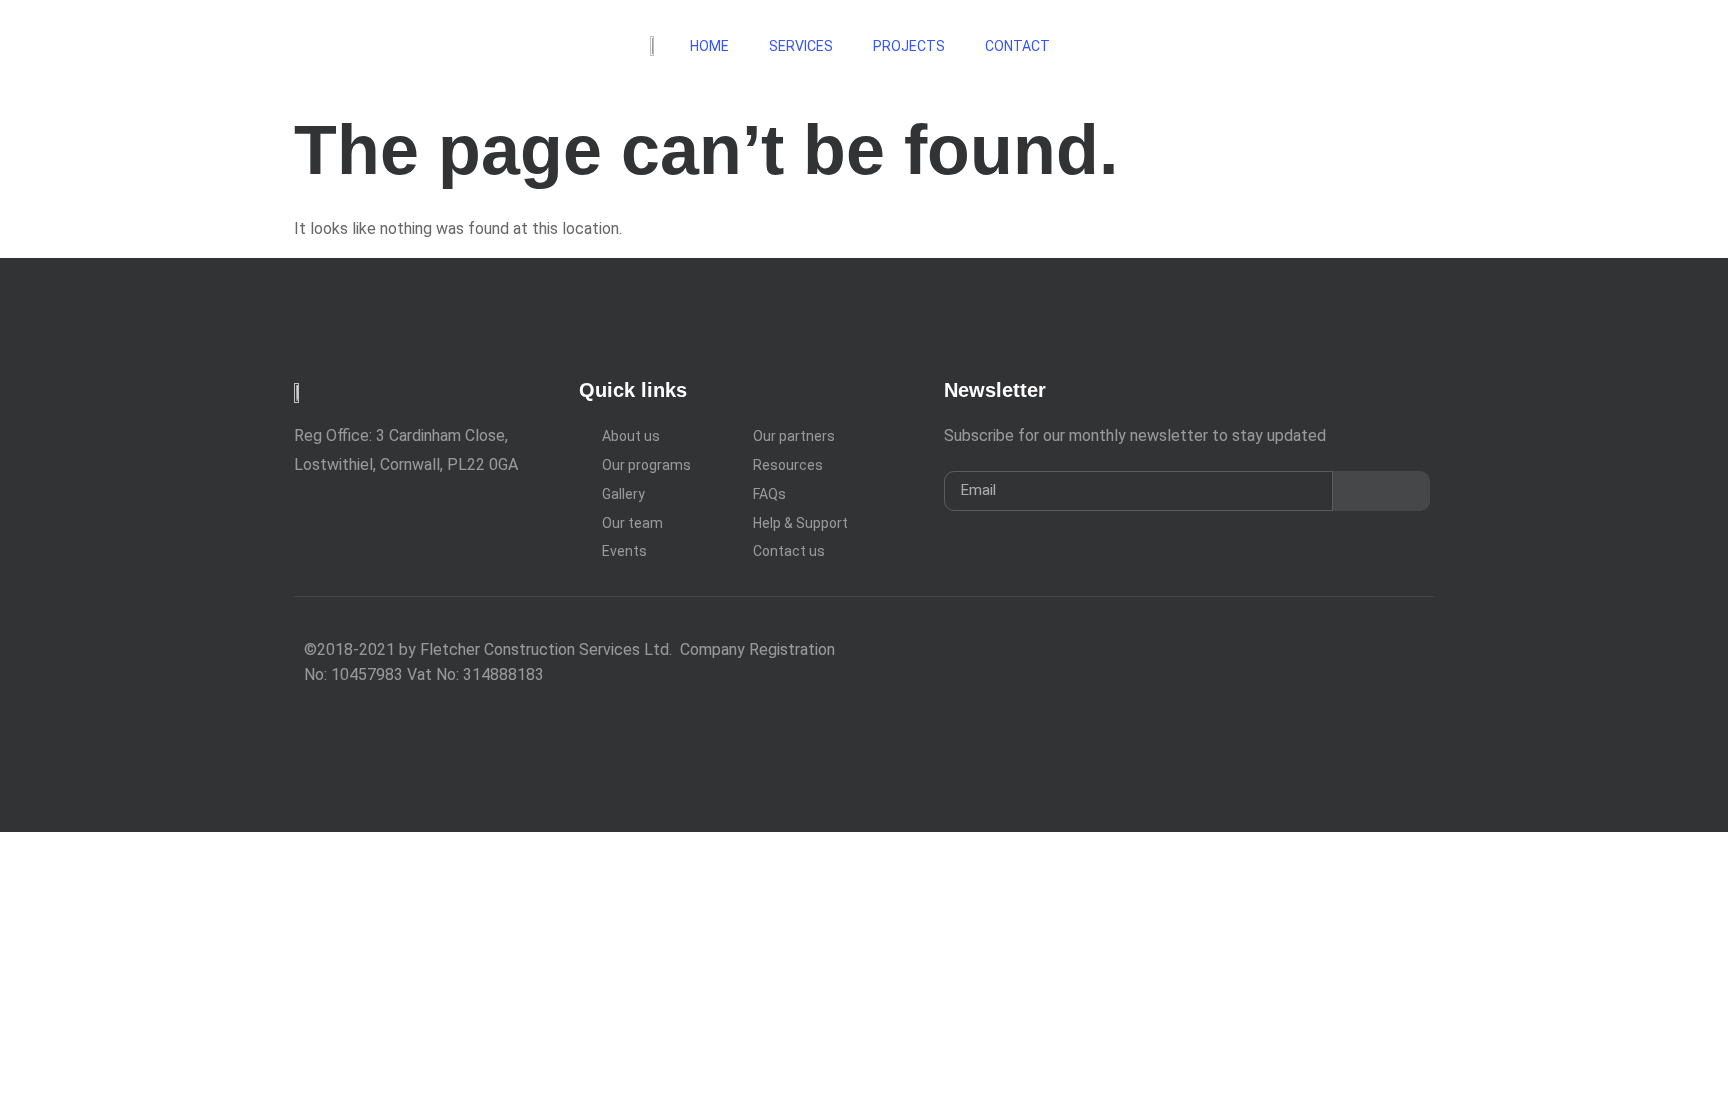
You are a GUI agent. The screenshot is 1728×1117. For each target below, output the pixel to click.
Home (709, 46)
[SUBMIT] (1381, 491)
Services (801, 46)
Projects (909, 46)
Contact (1019, 46)
